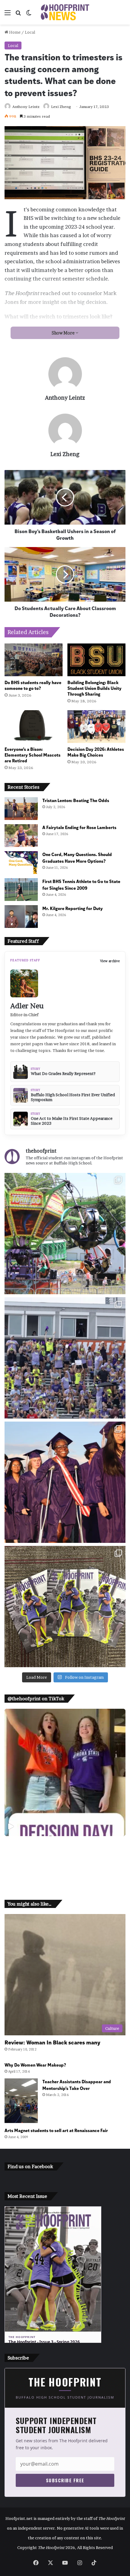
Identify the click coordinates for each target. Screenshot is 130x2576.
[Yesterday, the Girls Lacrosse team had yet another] (65, 1358)
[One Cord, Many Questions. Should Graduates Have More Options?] (21, 863)
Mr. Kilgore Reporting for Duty (73, 908)
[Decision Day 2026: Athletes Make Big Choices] (96, 727)
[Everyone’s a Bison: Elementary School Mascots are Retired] (34, 727)
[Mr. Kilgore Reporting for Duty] (21, 917)
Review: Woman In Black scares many (52, 2042)
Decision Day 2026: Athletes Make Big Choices (96, 752)
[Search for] (18, 15)
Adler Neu (27, 1006)
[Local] (65, 12)
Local (30, 32)
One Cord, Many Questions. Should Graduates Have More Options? (77, 857)
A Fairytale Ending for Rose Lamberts (79, 827)
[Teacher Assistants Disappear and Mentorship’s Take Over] (21, 2101)
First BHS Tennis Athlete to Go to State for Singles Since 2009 (81, 884)
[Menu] (8, 15)
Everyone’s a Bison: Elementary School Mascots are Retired (32, 755)
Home (14, 32)
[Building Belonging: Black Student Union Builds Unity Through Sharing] (96, 660)
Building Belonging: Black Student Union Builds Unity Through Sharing (94, 688)
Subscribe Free (65, 2480)
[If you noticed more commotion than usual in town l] (65, 1234)
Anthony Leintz (26, 107)
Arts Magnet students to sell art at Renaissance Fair (56, 2130)
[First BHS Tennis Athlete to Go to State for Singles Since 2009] (21, 890)
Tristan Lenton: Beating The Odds (76, 800)
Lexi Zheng (61, 107)
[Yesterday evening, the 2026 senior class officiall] (65, 1482)
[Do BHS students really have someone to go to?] (34, 660)
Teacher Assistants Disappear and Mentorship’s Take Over (77, 2085)
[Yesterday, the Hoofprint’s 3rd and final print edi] (65, 1607)
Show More (64, 333)
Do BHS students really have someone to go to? (33, 685)
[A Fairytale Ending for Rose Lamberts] (21, 836)
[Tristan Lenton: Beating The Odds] (21, 809)
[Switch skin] (29, 15)
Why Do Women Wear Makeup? (35, 2065)
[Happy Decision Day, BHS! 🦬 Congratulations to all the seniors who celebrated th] (65, 1772)
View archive (110, 961)
